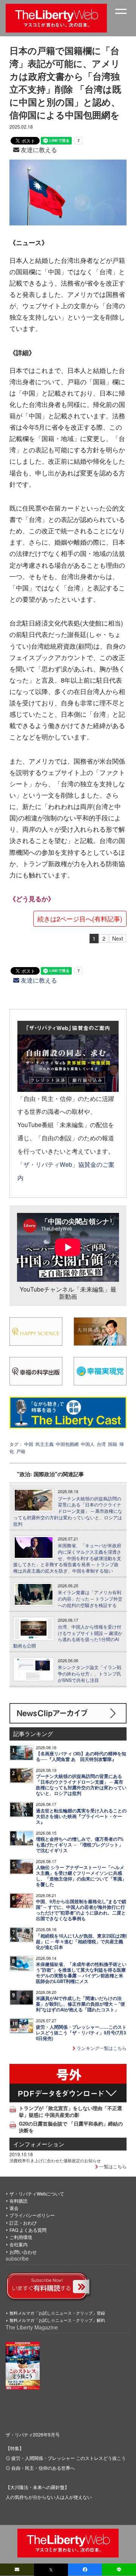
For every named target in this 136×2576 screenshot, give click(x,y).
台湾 (101, 1444)
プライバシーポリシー (32, 2215)
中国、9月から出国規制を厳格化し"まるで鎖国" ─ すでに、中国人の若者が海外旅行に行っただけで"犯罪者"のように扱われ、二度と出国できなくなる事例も (81, 1910)
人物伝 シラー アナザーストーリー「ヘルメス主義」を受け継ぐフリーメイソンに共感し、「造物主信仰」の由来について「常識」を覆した (81, 1876)
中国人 (88, 1444)
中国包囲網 (67, 1444)
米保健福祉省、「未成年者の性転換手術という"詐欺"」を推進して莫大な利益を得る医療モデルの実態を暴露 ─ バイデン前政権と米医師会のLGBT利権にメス (81, 1973)
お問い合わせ (23, 2252)
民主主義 (45, 1444)
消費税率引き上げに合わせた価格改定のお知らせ (55, 2160)
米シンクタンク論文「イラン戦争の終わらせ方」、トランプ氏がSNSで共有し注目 (90, 1674)
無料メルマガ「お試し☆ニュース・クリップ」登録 (57, 2313)
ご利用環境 (21, 2237)
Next (118, 938)
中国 (29, 1444)
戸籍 (21, 1451)
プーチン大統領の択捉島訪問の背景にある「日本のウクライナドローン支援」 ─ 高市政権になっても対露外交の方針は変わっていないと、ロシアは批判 (68, 1511)
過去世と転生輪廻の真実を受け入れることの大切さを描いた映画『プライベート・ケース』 (81, 1816)
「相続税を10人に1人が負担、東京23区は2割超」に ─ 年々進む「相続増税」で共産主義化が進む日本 (81, 1942)
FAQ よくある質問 (28, 2230)
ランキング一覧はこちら (101, 2048)
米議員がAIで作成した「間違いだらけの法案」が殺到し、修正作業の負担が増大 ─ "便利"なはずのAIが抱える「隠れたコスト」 (80, 2004)
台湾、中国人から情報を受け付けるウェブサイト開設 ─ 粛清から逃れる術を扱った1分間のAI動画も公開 (68, 1636)
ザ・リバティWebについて (37, 2193)
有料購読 (19, 2201)
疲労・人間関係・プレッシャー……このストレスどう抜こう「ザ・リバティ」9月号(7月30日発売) (81, 2033)
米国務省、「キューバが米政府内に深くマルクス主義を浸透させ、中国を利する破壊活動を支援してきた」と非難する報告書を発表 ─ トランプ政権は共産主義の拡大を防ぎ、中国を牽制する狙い (67, 1558)
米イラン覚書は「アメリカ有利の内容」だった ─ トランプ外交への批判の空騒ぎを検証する (90, 1599)
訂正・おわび (23, 2223)
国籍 (113, 1444)
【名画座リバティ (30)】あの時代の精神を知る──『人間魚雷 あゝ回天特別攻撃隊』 (81, 1756)
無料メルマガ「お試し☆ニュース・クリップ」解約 (57, 2320)
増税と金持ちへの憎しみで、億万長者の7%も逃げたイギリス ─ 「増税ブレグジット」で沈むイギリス (80, 1845)
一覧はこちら (112, 2166)
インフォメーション (39, 2144)
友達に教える (38, 150)
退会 (14, 2208)
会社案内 (19, 2244)
